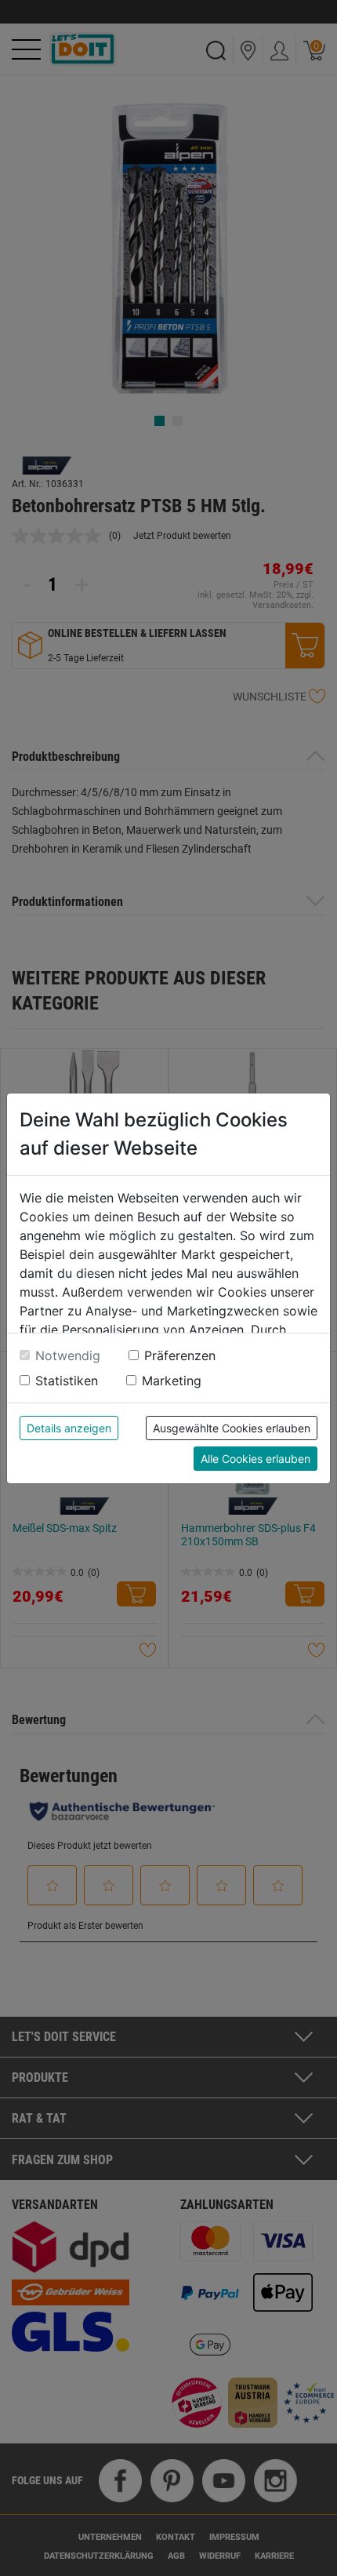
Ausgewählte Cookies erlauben (232, 1428)
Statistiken (67, 1381)
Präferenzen (180, 1355)
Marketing (172, 1381)
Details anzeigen (69, 1428)
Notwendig (68, 1355)
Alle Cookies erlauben (255, 1459)
